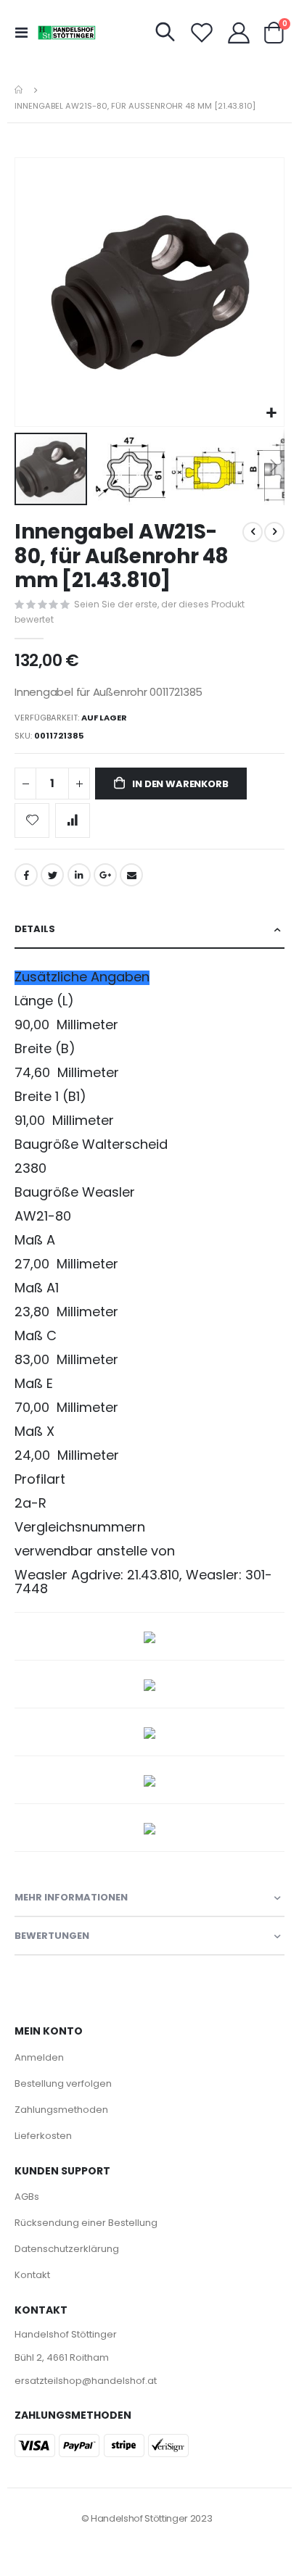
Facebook (26, 875)
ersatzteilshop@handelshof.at (86, 2381)
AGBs (27, 2197)
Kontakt (32, 2275)
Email (131, 875)
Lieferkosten (43, 2136)
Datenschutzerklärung (67, 2249)
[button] (271, 414)
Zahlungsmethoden (61, 2110)
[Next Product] (274, 532)
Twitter (52, 875)
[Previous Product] (253, 532)
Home (20, 90)
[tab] (149, 930)
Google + (105, 875)
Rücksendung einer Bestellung (86, 2223)
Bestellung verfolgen (63, 2083)
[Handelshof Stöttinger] (67, 33)
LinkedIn (79, 875)
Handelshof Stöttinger (66, 2334)
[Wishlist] (202, 33)
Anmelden (39, 2057)
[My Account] (239, 33)
